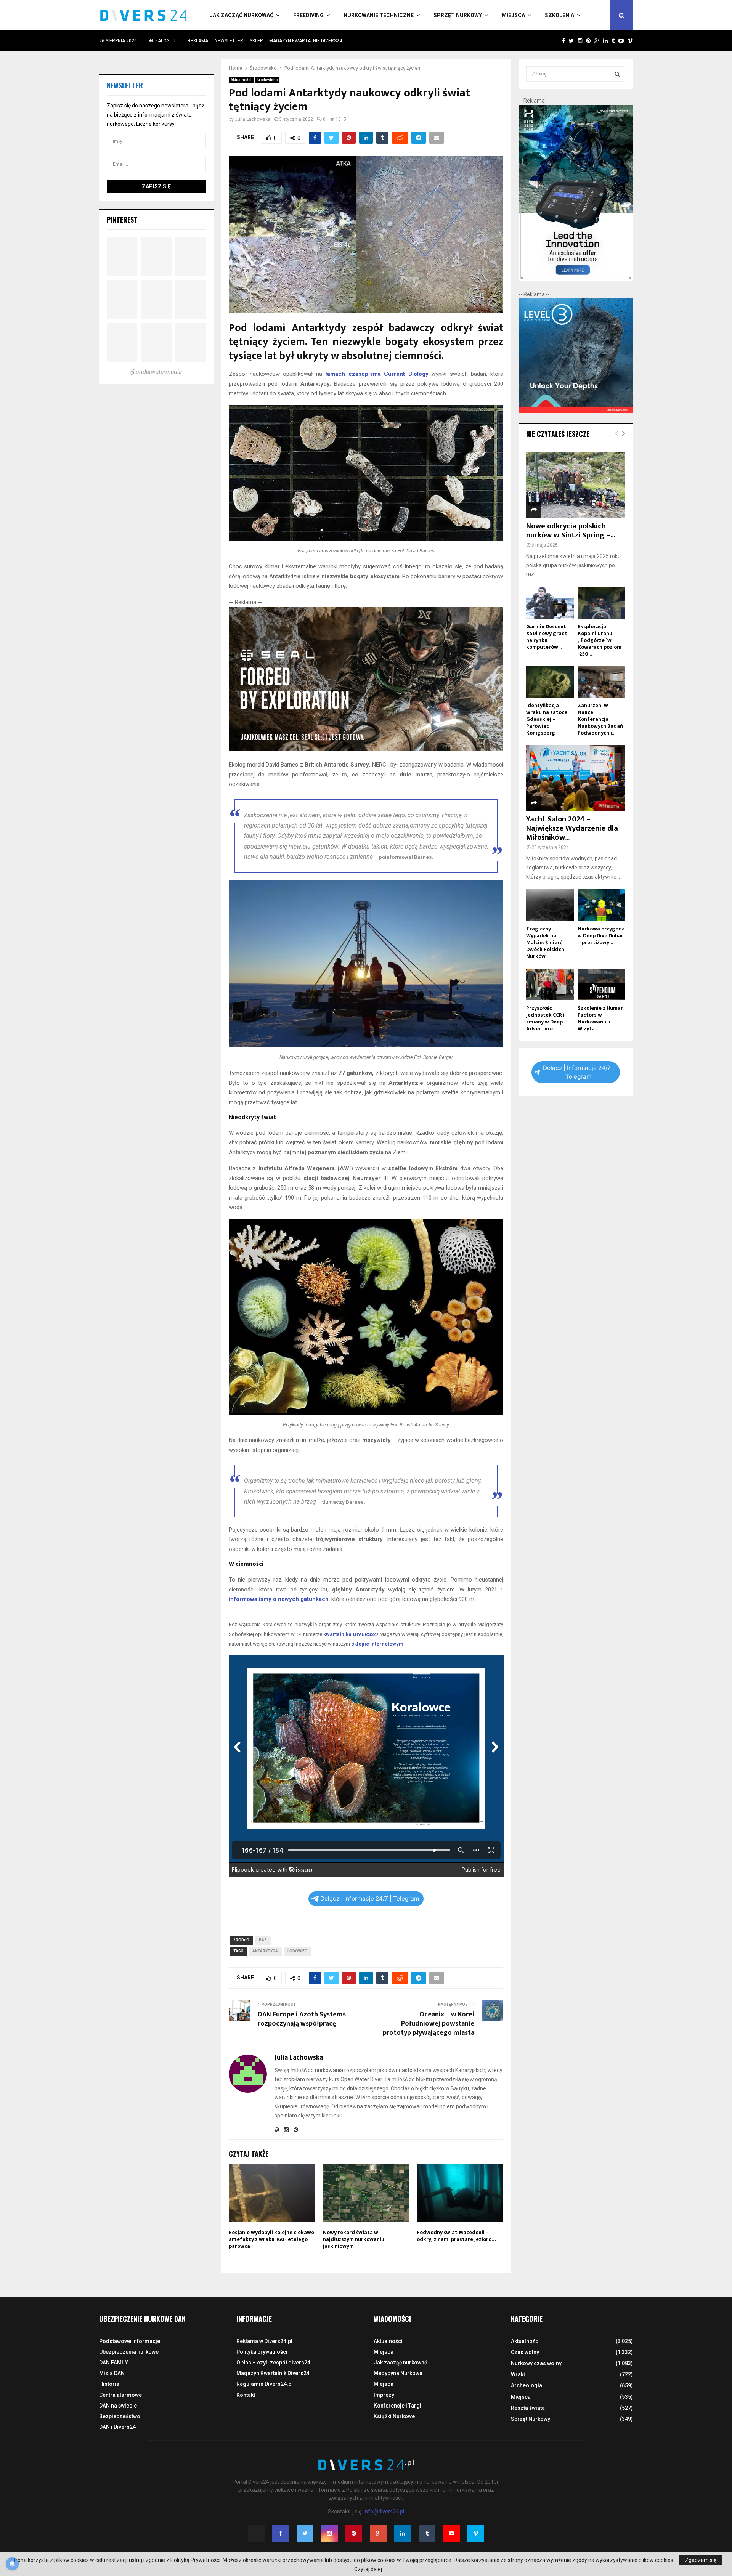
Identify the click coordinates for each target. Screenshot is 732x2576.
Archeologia (527, 2385)
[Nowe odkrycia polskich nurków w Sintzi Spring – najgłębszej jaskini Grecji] (576, 485)
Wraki (518, 2374)
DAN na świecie (118, 2406)
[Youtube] (451, 2533)
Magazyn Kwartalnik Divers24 (306, 41)
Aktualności (241, 80)
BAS (263, 1940)
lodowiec (297, 1951)
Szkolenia (559, 15)
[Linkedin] (403, 2533)
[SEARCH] (617, 74)
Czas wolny (525, 2352)
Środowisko (267, 80)
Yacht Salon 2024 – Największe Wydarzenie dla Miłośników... (572, 828)
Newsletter (229, 41)
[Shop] (556, 41)
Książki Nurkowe (394, 2416)
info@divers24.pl (384, 2512)
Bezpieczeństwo (120, 2416)
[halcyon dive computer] (576, 279)
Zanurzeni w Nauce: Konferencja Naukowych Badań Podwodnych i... (600, 719)
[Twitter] (305, 2533)
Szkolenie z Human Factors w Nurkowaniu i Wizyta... (601, 1018)
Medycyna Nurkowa (398, 2373)
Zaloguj (165, 41)
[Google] (378, 2533)
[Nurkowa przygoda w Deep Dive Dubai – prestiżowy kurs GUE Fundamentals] (601, 905)
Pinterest (122, 220)
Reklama (198, 41)
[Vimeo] (476, 2533)
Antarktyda (265, 1951)
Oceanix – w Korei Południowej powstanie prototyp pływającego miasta (429, 2024)
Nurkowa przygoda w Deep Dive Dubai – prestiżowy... (601, 936)
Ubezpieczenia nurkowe (129, 2352)
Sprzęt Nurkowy (458, 15)
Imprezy (384, 2395)
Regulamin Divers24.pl (265, 2384)
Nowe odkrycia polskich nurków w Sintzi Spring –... (571, 531)
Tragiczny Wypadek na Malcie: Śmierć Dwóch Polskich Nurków (545, 942)
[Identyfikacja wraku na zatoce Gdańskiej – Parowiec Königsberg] (550, 682)
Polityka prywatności (262, 2352)
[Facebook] (281, 2533)
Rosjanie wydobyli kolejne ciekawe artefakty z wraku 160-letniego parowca (271, 2239)
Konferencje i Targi (397, 2406)
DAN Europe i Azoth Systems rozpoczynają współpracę (302, 2019)
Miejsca (513, 15)
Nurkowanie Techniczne (379, 15)
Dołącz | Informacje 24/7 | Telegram (370, 1898)
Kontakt (246, 2395)
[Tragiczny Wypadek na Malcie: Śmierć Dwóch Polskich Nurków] (550, 905)
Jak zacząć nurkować (242, 15)
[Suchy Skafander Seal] (366, 749)
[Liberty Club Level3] (576, 411)
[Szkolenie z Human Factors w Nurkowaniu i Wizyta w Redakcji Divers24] (601, 984)
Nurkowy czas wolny (536, 2363)
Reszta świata (528, 2408)
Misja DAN (112, 2373)
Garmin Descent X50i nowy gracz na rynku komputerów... (547, 637)
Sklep (256, 41)
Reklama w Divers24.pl (264, 2341)
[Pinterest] (354, 2533)
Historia (109, 2384)
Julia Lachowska (253, 119)
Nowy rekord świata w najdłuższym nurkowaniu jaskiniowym (354, 2239)
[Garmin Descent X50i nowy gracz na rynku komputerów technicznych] (550, 602)
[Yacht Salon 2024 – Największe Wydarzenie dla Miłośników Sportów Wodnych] (576, 778)
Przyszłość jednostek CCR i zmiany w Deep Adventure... (545, 1018)
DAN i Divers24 (117, 2427)
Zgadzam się (701, 2560)
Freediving (308, 15)
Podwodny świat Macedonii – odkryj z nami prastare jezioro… (456, 2236)
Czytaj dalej (368, 2569)
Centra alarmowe (120, 2395)
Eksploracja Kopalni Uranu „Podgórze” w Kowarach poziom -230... (600, 640)
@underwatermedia (156, 372)
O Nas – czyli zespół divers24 (273, 2363)
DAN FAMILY (114, 2363)
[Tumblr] (427, 2533)
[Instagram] (329, 2533)
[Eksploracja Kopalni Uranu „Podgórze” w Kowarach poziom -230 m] (601, 602)
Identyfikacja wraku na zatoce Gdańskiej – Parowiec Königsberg (547, 719)
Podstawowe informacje (130, 2341)
